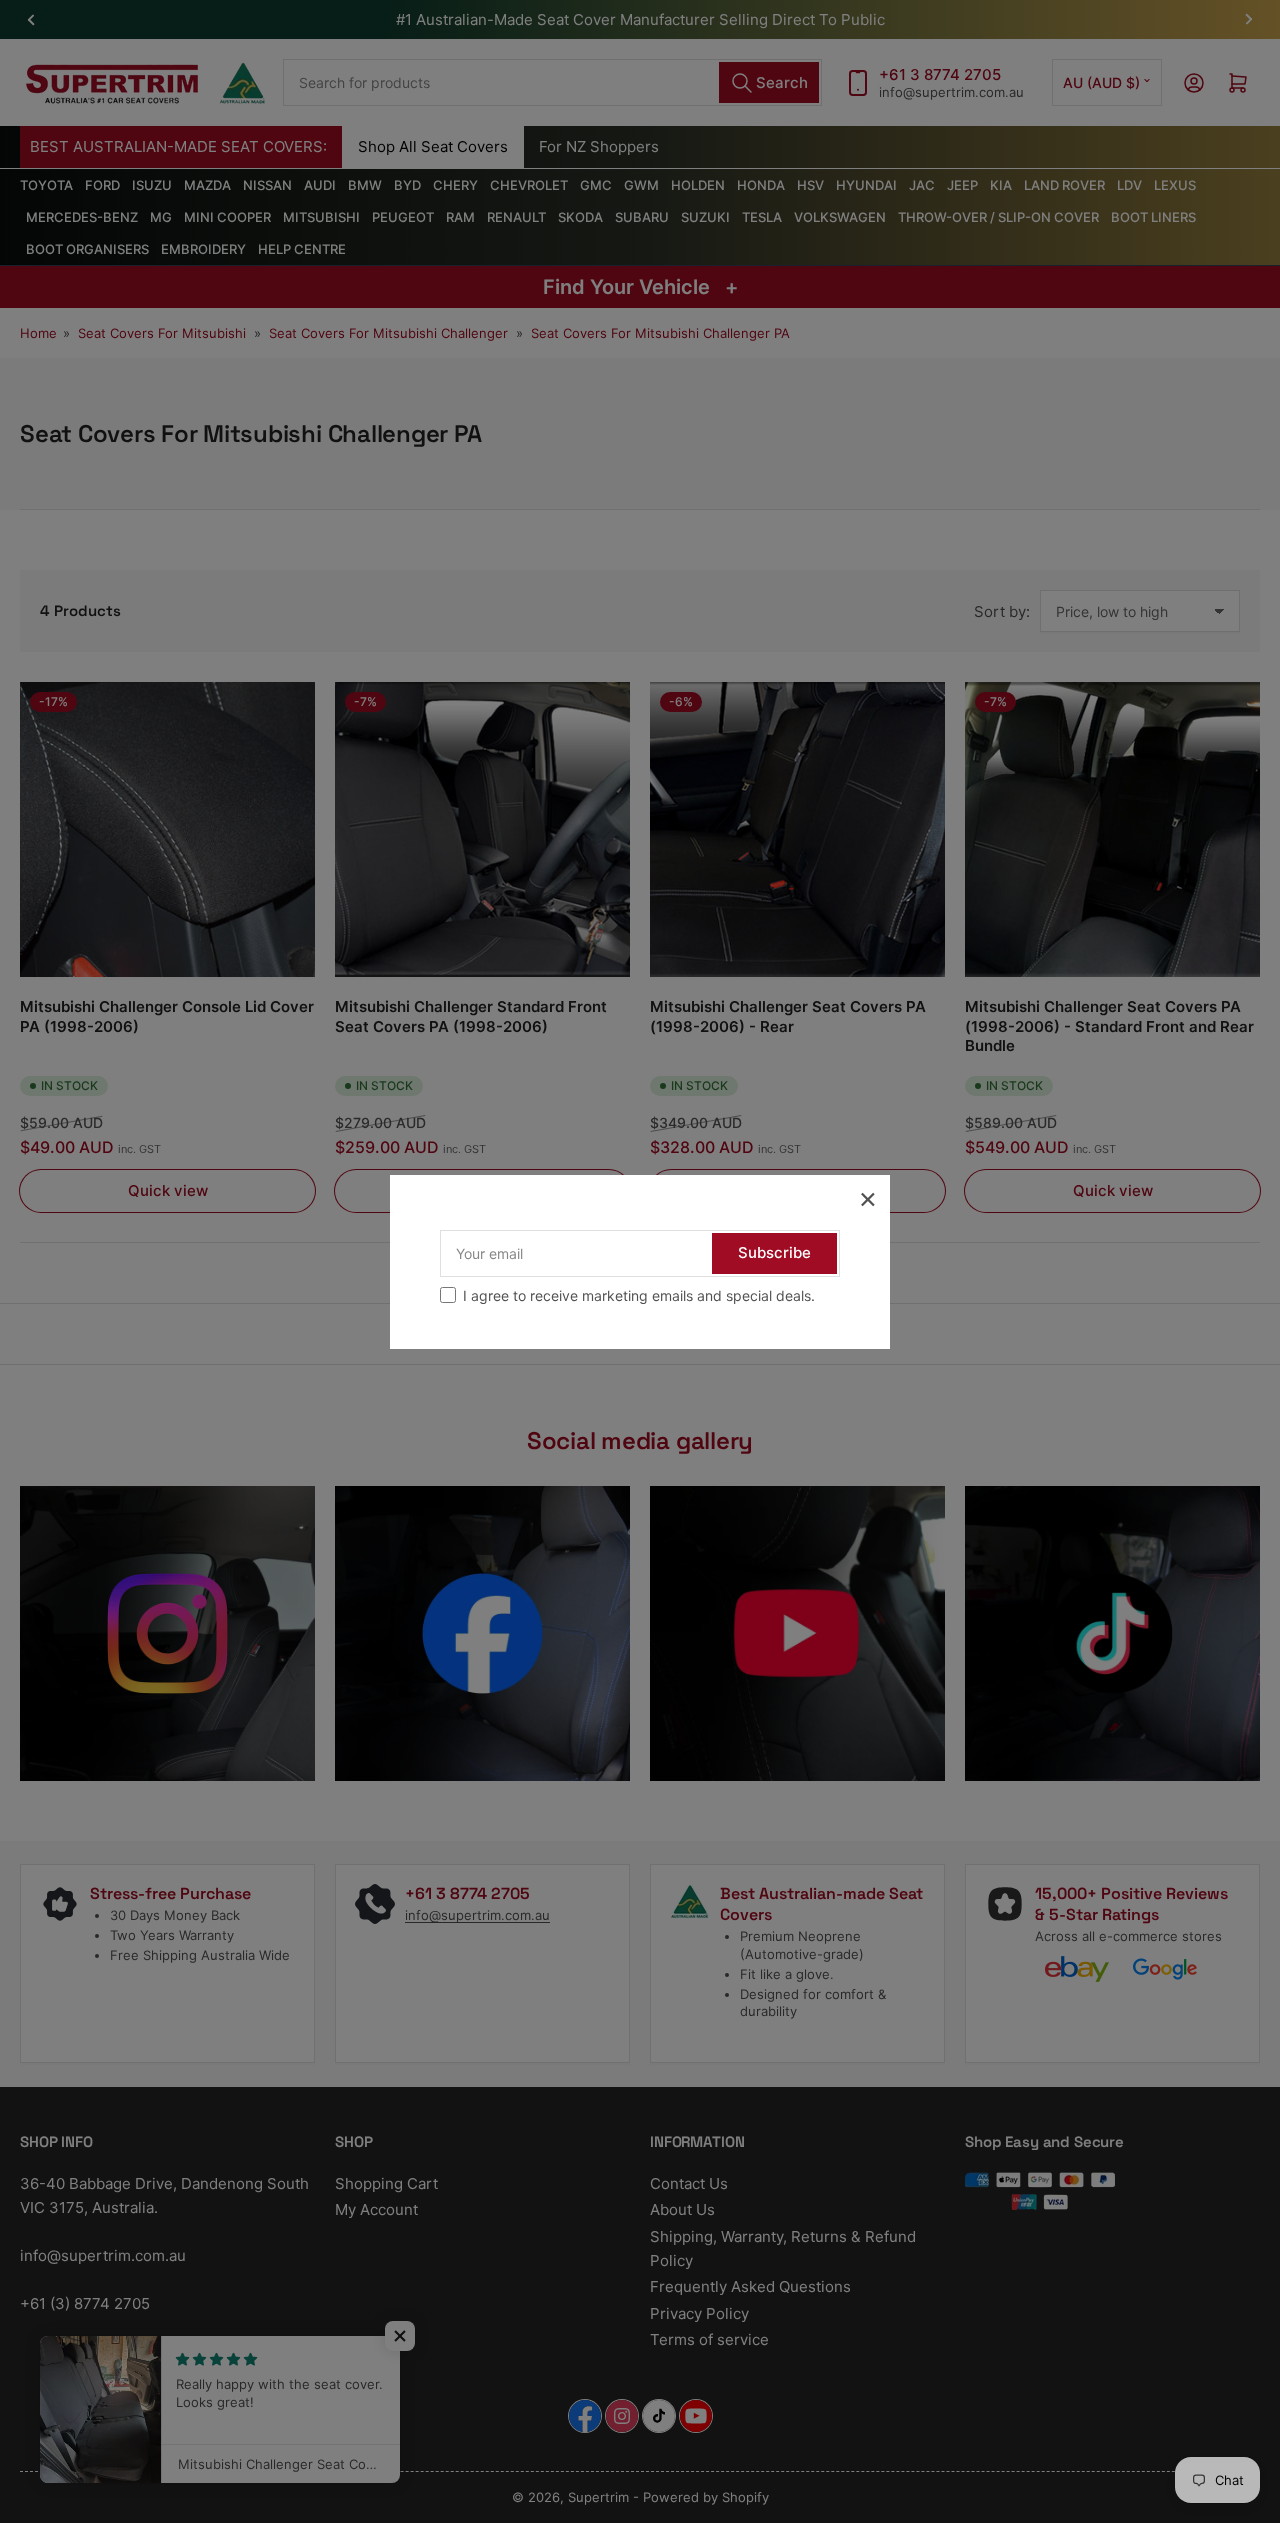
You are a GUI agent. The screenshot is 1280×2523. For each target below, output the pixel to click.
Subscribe (774, 1252)
